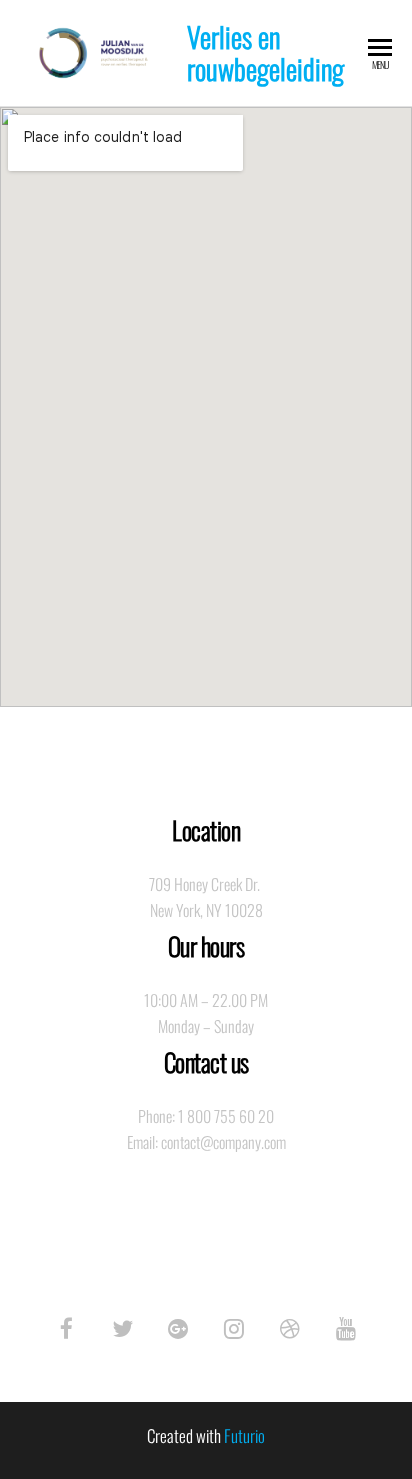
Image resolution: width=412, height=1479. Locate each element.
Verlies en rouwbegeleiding (265, 52)
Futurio (244, 1435)
